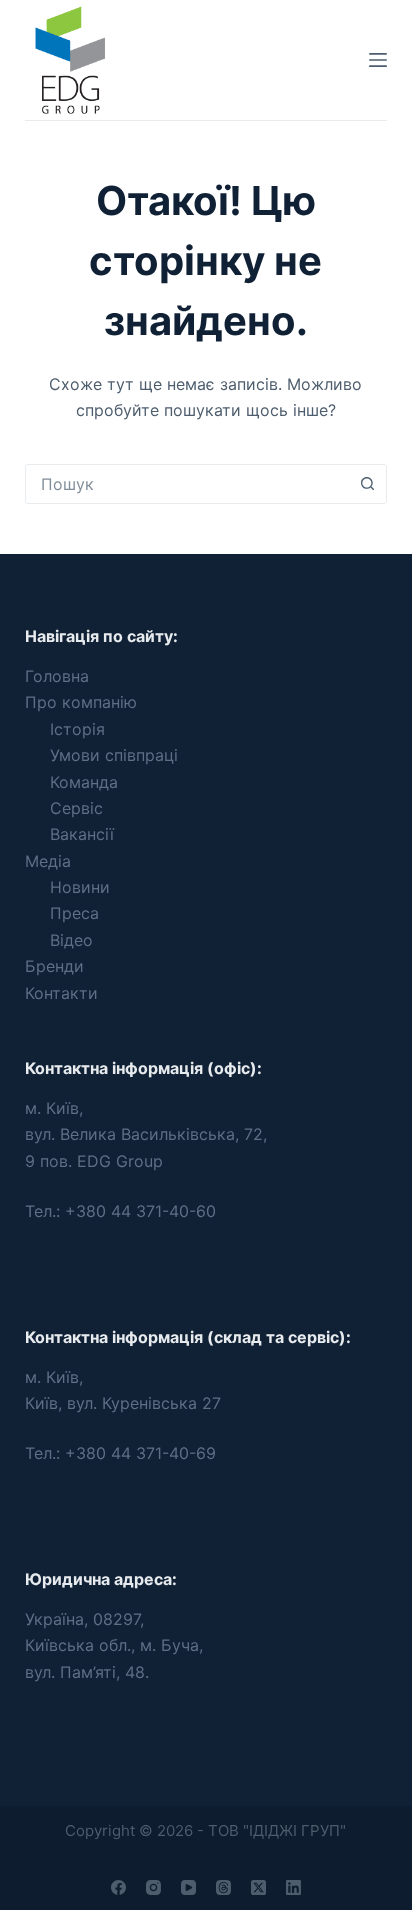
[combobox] (187, 484)
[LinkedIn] (293, 1887)
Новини (80, 887)
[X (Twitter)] (258, 1887)
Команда (84, 782)
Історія (77, 729)
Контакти (61, 993)
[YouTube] (188, 1887)
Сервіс (76, 808)
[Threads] (223, 1887)
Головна (57, 676)
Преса (74, 913)
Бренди (54, 966)
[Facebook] (118, 1887)
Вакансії (82, 834)
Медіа (48, 861)
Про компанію (81, 702)
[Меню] (378, 60)
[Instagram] (153, 1887)
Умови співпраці (114, 755)
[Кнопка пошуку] (367, 484)
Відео (71, 940)
